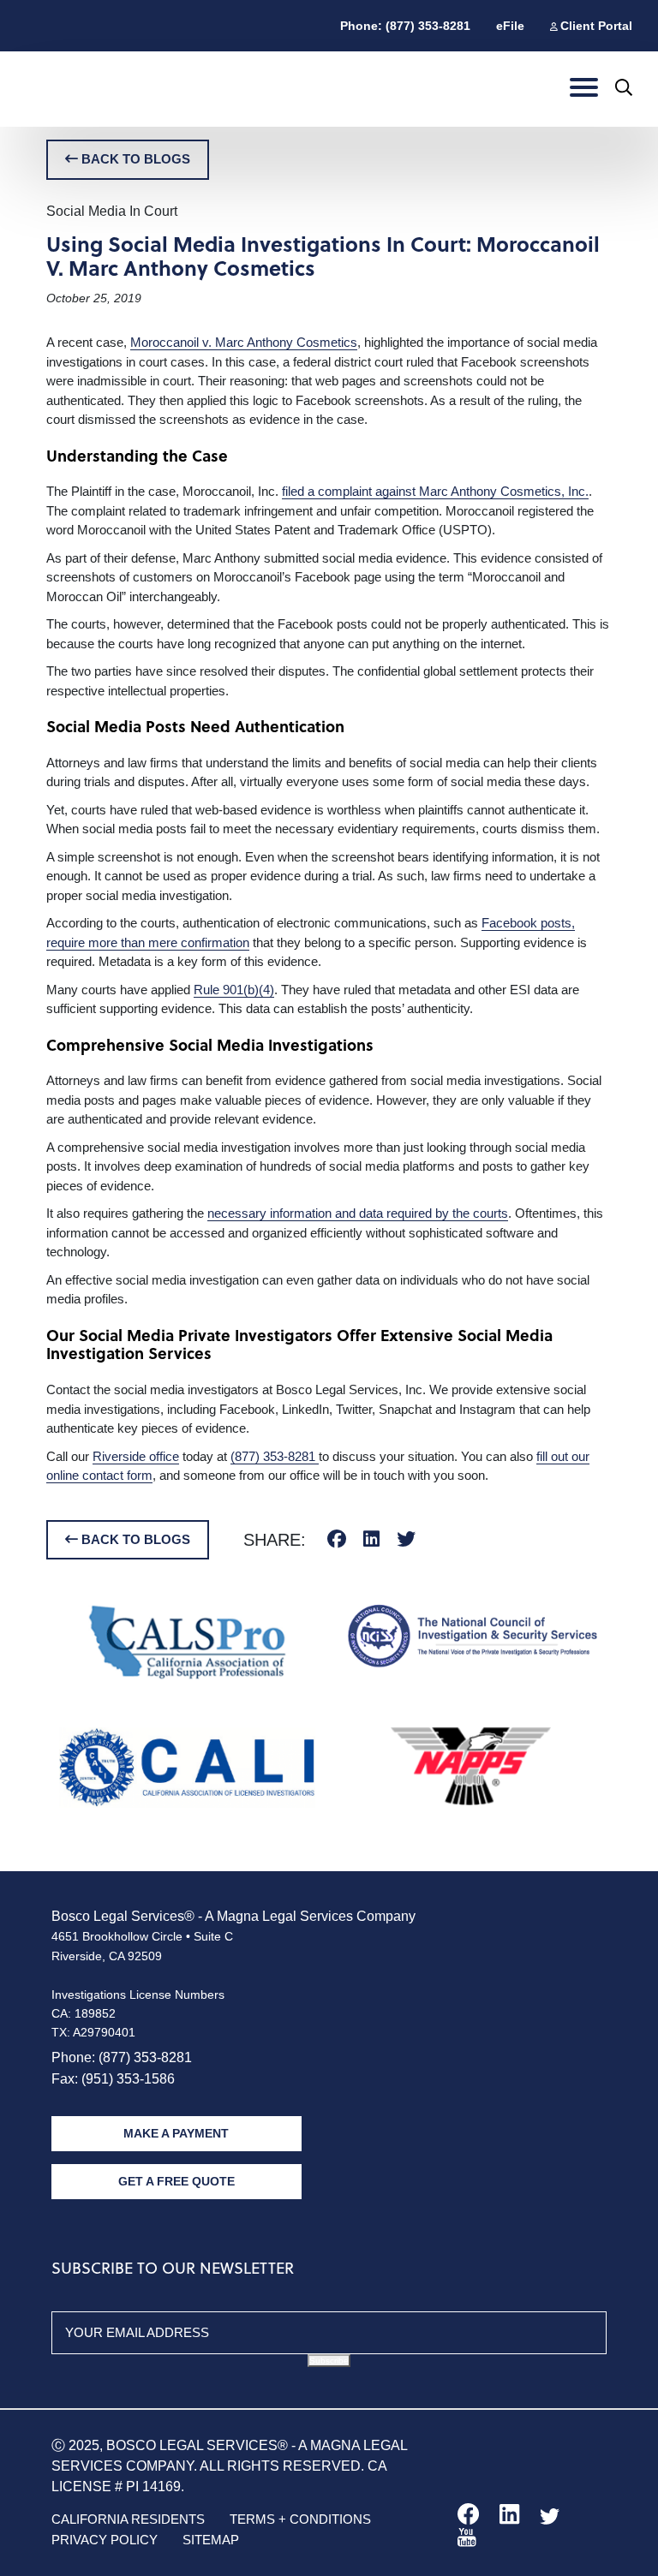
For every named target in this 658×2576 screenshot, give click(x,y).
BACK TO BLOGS (134, 159)
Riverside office (136, 1456)
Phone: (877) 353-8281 (405, 26)
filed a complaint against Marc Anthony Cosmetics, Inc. (435, 491)
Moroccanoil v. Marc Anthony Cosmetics (244, 342)
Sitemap (211, 2540)
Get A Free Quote (176, 2181)
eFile (510, 26)
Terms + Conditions (300, 2519)
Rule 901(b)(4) (234, 990)
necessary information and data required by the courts (358, 1213)
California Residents (128, 2519)
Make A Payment (176, 2133)
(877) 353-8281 (275, 1456)
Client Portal (596, 26)
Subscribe (329, 2361)
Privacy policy (105, 2540)
